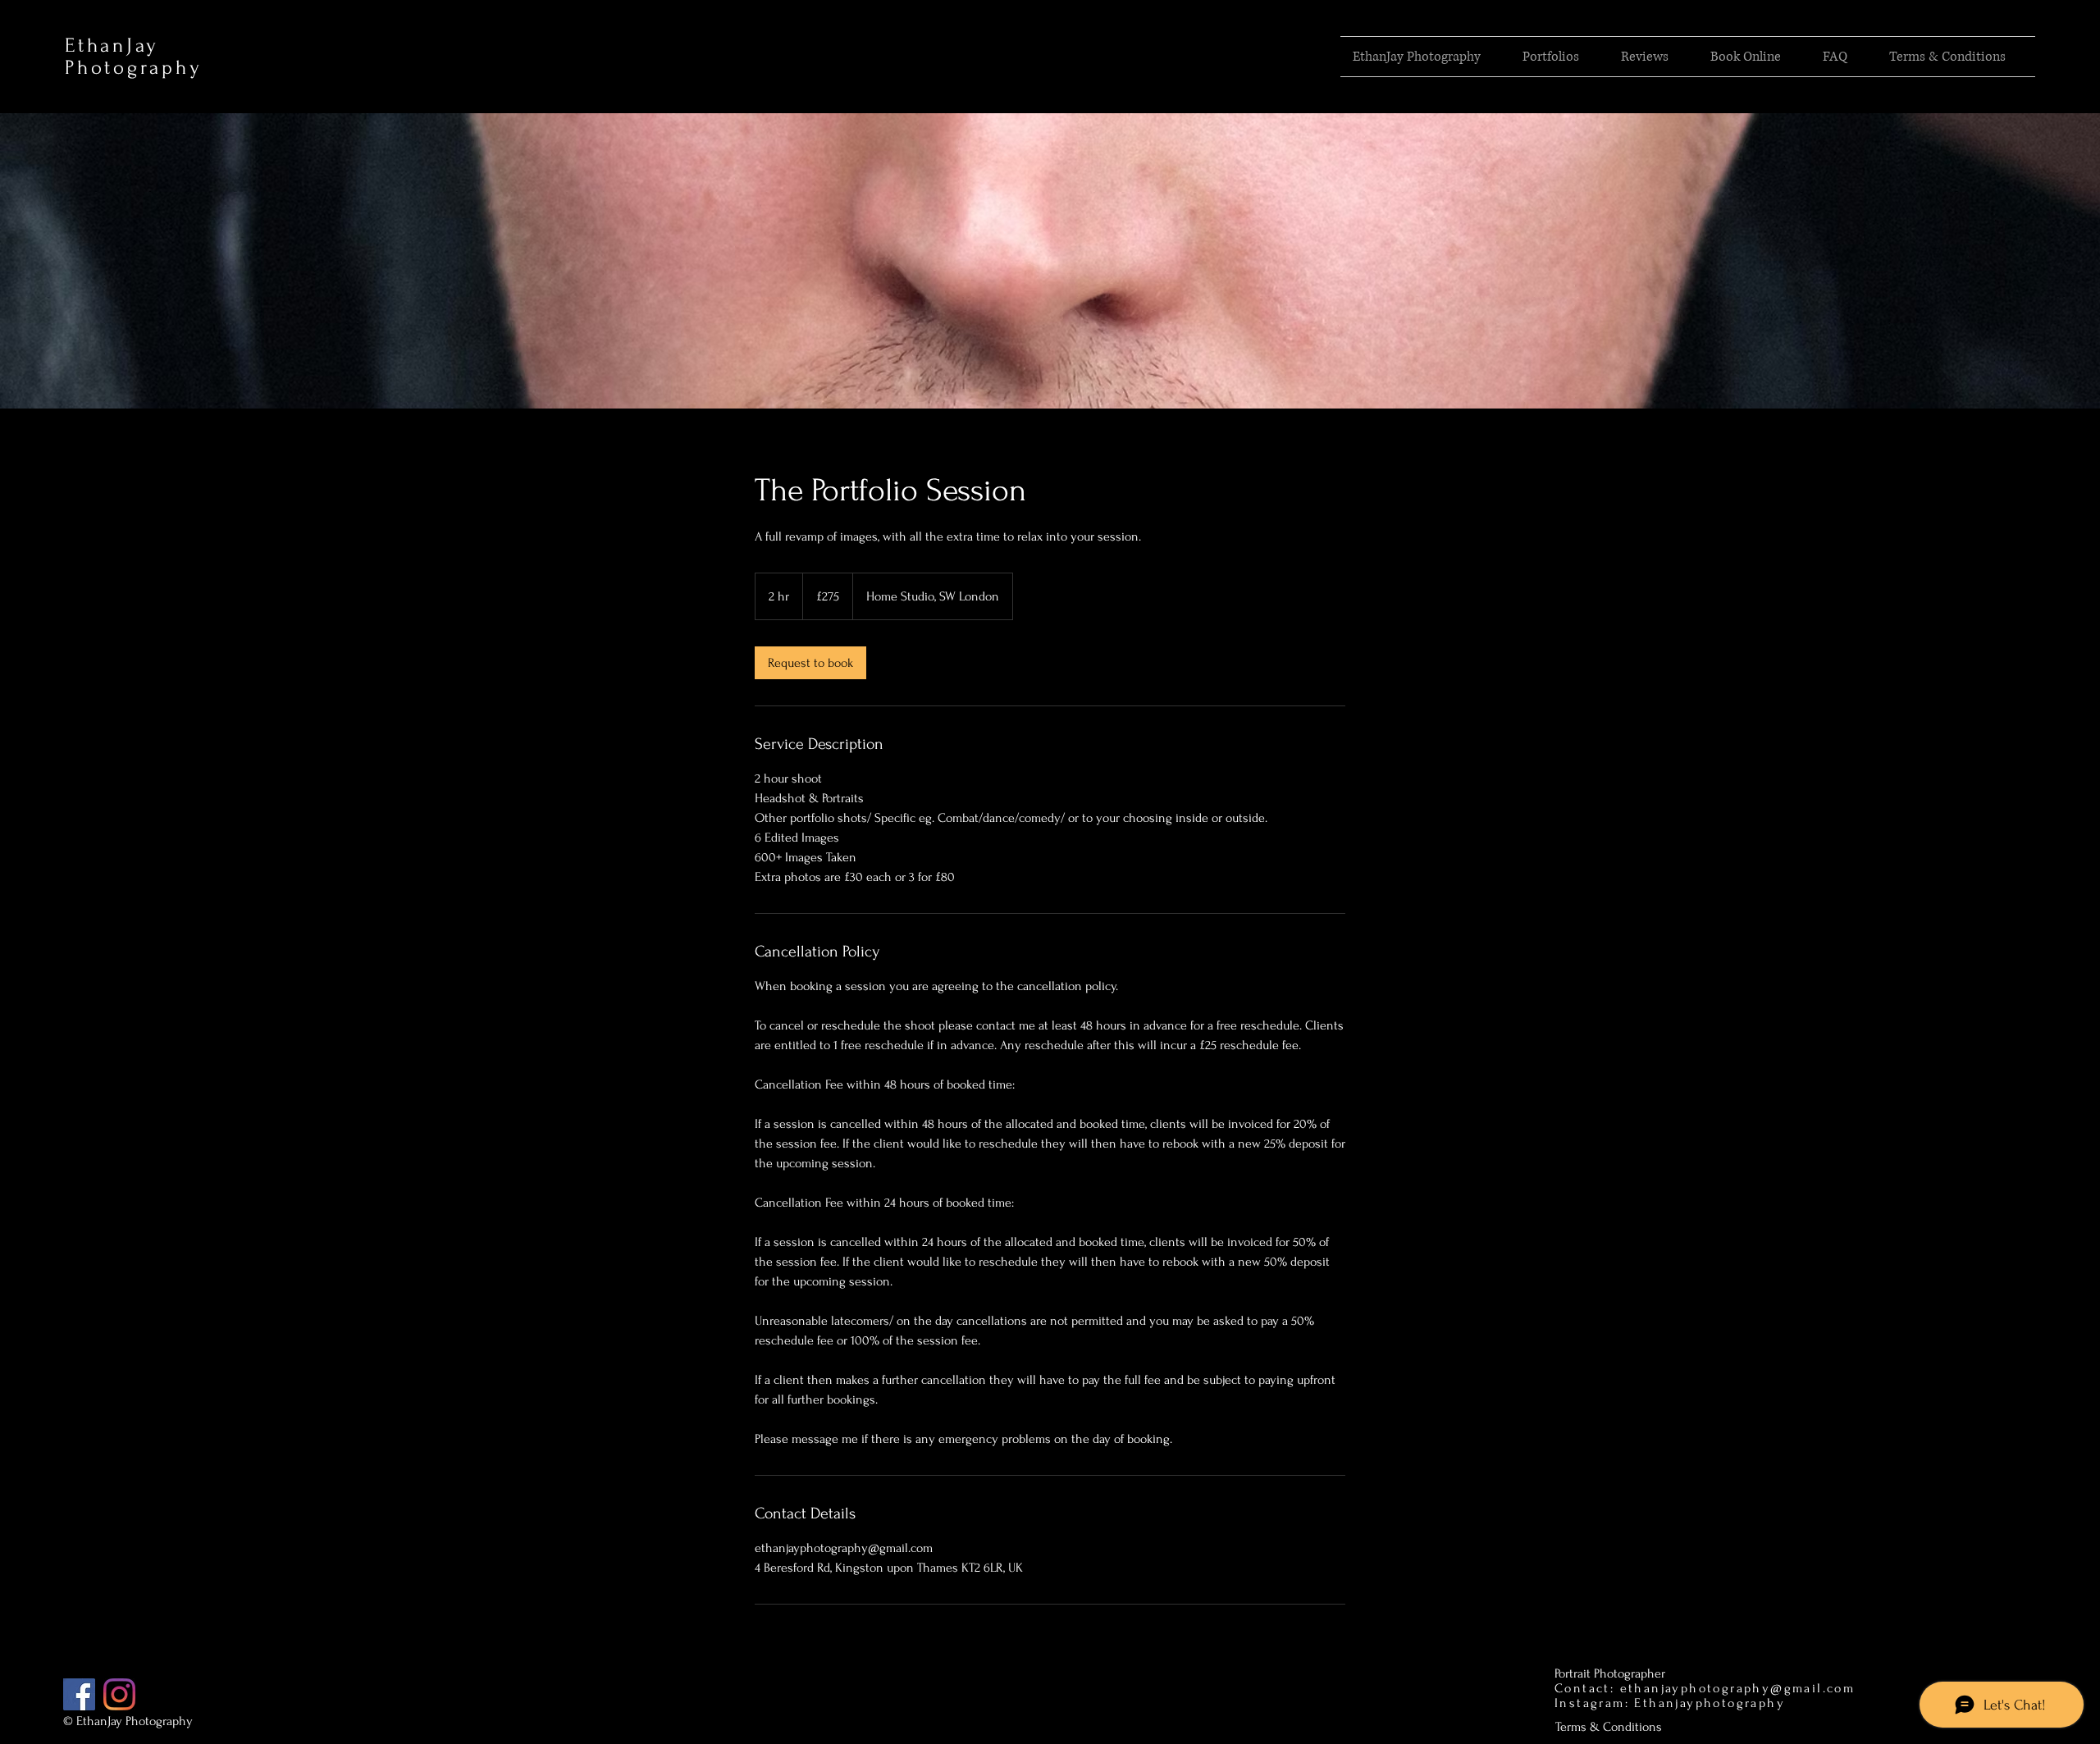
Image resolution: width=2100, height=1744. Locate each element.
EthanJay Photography (133, 57)
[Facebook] (79, 1694)
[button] (1559, 57)
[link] (810, 663)
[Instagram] (119, 1694)
